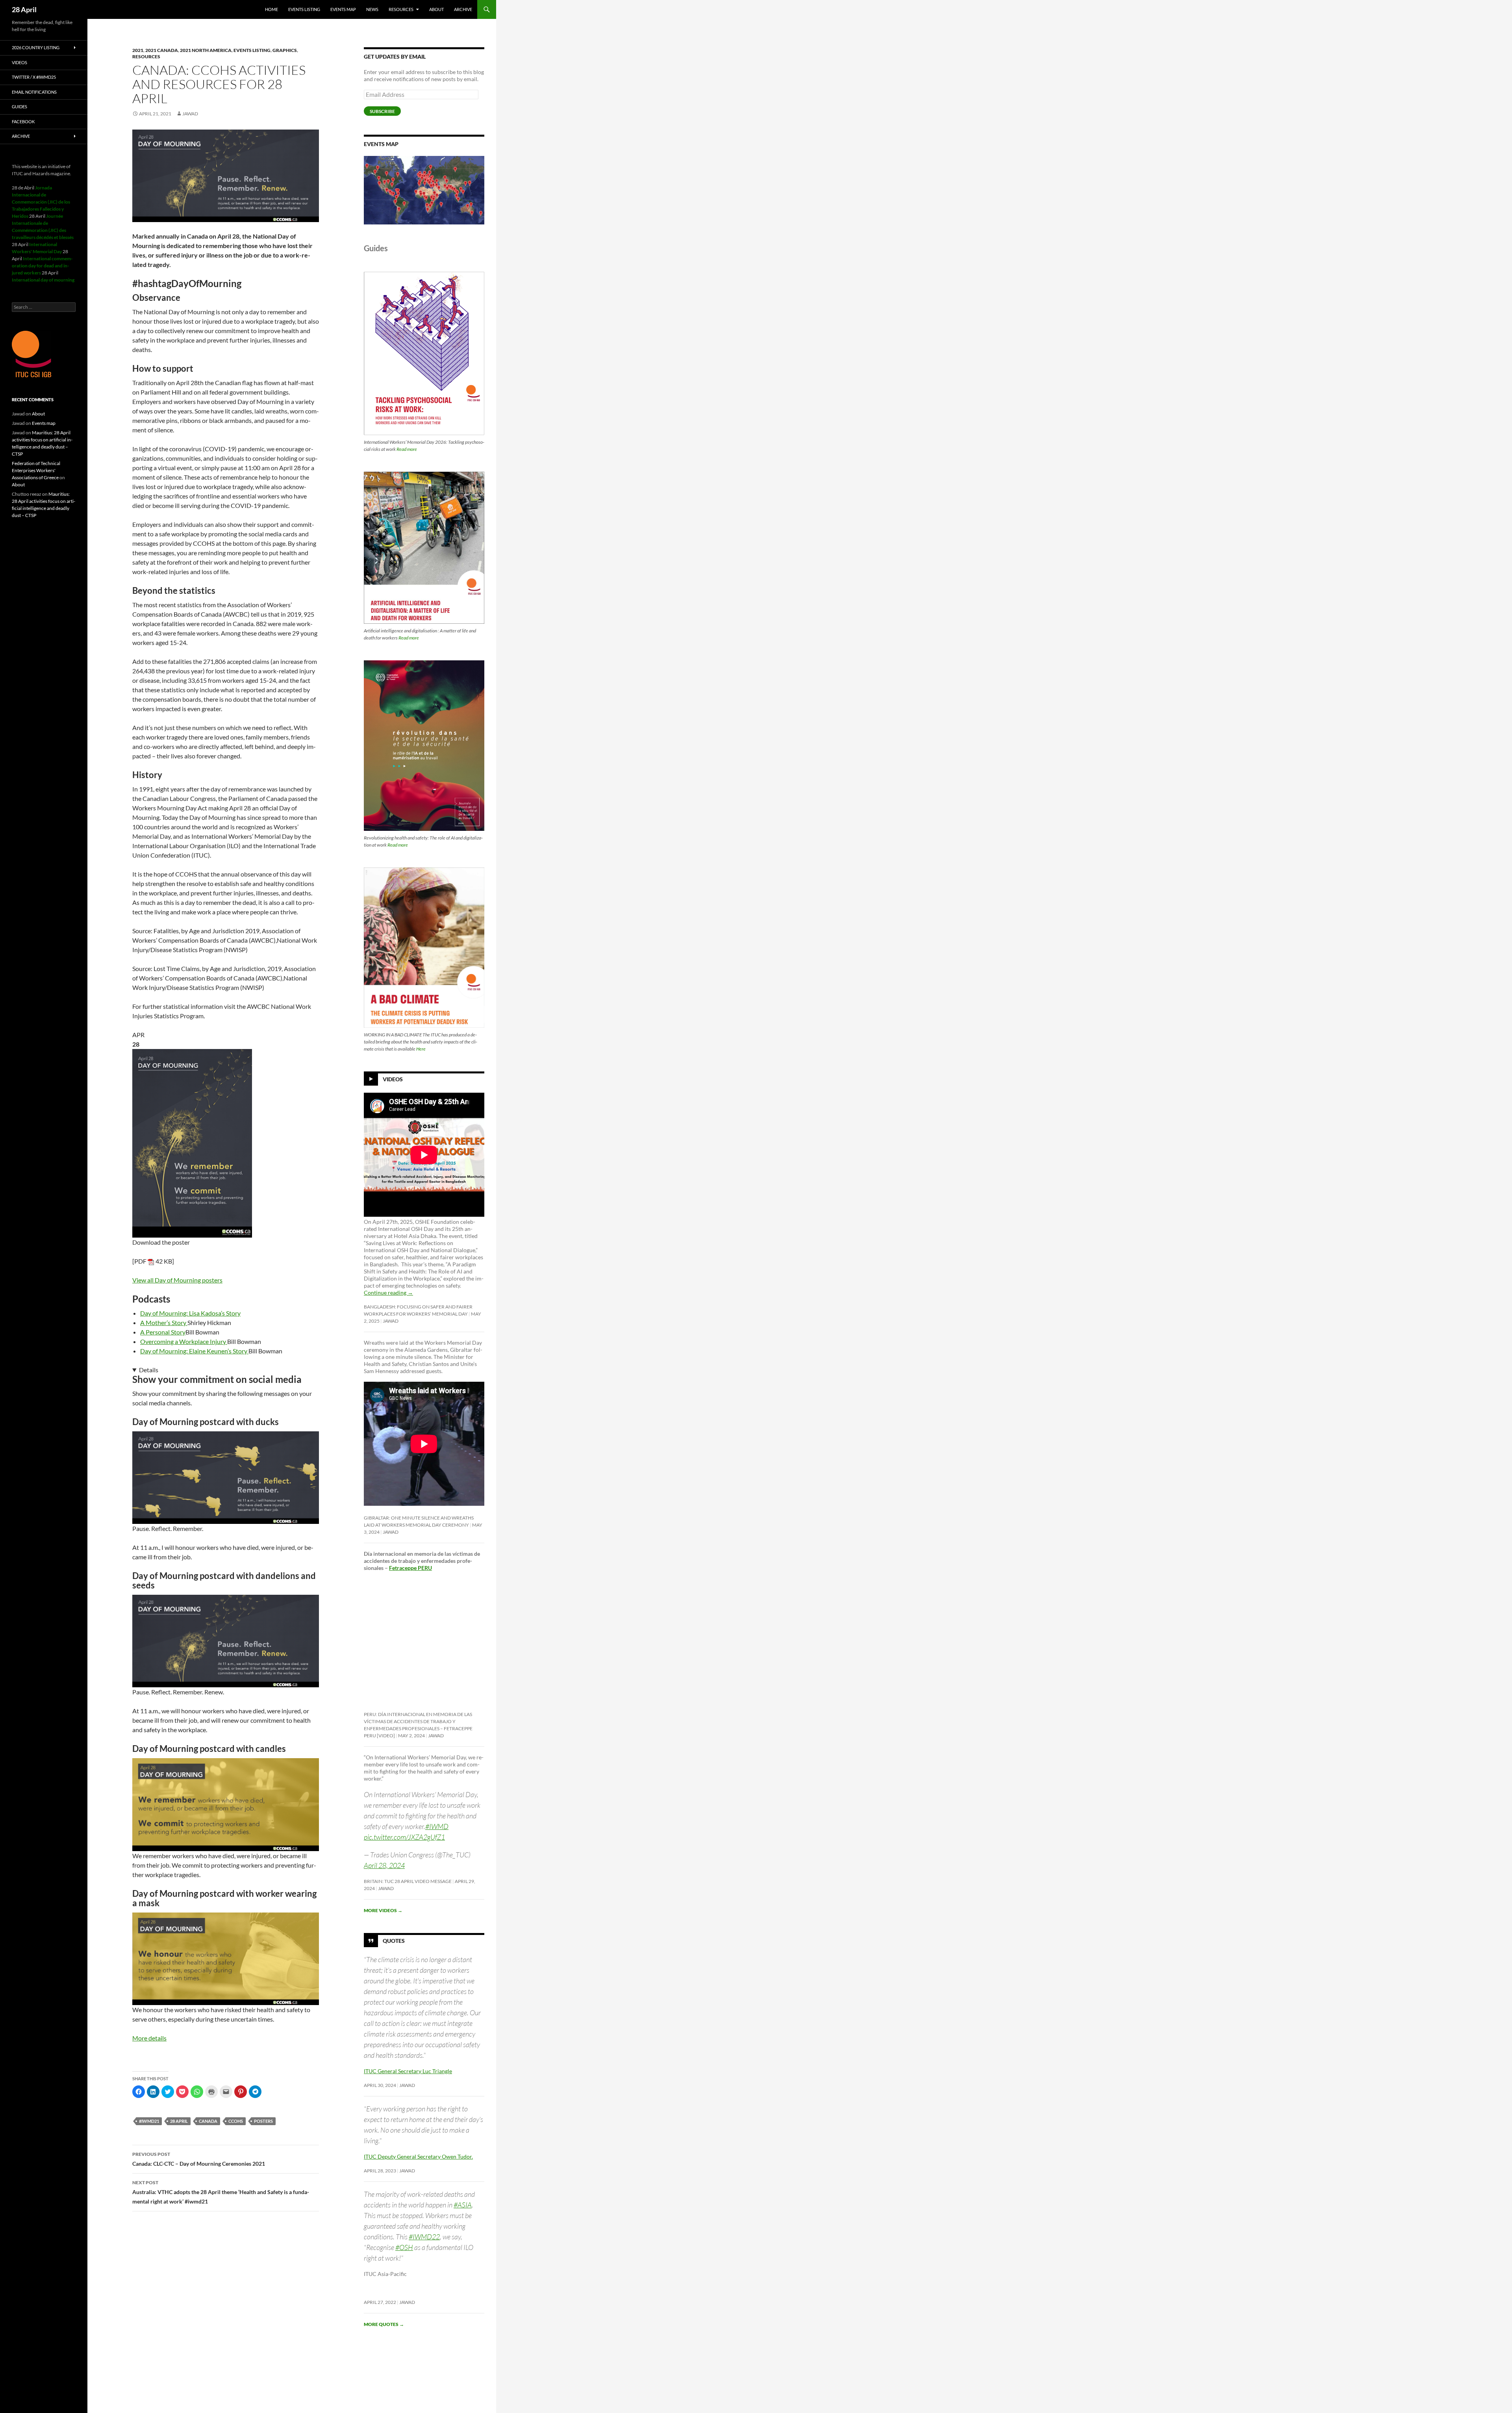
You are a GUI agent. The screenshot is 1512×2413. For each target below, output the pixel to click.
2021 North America (206, 50)
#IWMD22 (424, 2237)
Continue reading (388, 1293)
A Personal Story (163, 1332)
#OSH (404, 2247)
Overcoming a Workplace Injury (184, 1341)
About (436, 9)
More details (149, 2038)
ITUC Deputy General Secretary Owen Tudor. (418, 2156)
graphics (285, 50)
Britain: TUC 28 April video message (408, 1881)
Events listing (304, 9)
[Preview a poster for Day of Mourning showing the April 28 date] (192, 1143)
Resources (401, 9)
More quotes (384, 2324)
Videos (393, 1079)
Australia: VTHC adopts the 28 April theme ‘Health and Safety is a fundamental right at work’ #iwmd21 (221, 2192)
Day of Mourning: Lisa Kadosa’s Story (190, 1313)
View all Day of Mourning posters (177, 1280)
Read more (407, 449)
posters (263, 2121)
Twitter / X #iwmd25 (34, 77)
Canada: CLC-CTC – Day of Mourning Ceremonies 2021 (199, 2159)
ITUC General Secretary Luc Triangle (408, 2071)
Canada (208, 2121)
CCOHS (236, 2121)
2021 (138, 50)
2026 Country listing (36, 47)
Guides (19, 107)
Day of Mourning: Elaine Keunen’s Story (194, 1351)
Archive (463, 9)
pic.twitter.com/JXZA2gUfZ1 (404, 1837)
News (372, 9)
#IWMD (437, 1826)
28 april (179, 2121)
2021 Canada (162, 50)
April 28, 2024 (384, 1865)
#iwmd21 (149, 2121)
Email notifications (34, 92)
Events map (343, 9)
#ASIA (463, 2205)
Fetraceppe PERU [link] (410, 1568)
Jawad (190, 114)
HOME (271, 9)
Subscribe (382, 111)
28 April (24, 9)
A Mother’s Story (164, 1322)
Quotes (394, 1941)
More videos (383, 1910)
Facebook (23, 121)
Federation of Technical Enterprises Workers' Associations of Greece (36, 470)
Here (421, 1049)
